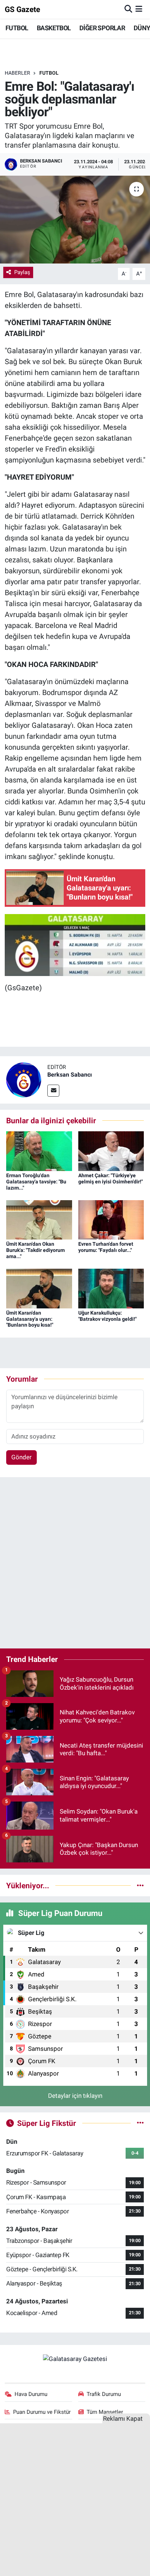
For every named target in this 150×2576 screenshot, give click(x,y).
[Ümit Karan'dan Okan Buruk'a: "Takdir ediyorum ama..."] (39, 1219)
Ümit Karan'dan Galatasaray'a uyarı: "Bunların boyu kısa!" (30, 1319)
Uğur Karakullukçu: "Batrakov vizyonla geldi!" (107, 1316)
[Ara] (128, 9)
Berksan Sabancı (70, 1075)
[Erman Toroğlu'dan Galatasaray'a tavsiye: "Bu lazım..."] (39, 1151)
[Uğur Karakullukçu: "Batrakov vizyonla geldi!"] (111, 1288)
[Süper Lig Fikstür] (140, 2123)
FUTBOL (17, 28)
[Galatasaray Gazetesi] (75, 2358)
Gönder (21, 1457)
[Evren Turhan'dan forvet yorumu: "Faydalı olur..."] (111, 1219)
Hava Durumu (31, 2394)
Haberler (17, 73)
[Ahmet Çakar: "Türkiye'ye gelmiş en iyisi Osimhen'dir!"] (111, 1151)
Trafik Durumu (104, 2394)
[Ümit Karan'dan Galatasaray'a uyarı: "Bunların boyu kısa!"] (39, 1288)
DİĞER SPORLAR (102, 28)
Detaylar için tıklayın (75, 2096)
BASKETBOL (54, 28)
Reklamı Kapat (123, 2419)
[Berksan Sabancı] (24, 1079)
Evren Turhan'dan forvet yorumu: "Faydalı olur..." (106, 1247)
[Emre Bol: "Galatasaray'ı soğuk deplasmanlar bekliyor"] (75, 220)
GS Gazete (22, 9)
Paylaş (22, 272)
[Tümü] (140, 1885)
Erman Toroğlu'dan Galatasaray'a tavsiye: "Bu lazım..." (36, 1182)
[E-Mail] (53, 1091)
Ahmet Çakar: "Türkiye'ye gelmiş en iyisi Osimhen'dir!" (110, 1178)
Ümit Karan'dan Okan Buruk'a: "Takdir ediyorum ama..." (35, 1250)
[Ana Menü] (139, 9)
